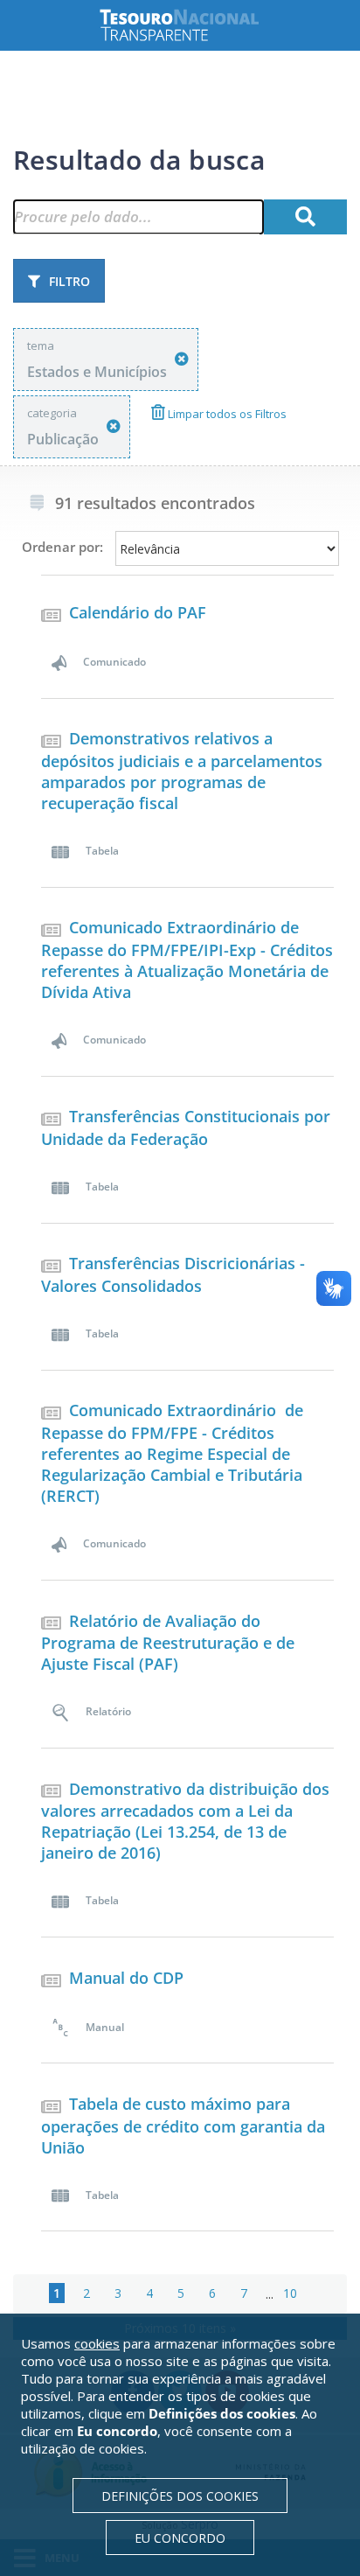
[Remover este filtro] (182, 359)
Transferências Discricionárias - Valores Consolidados (173, 1274)
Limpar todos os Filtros (226, 414)
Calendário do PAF (138, 612)
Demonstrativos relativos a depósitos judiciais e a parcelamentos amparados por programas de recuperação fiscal (182, 771)
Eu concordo (180, 2538)
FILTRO (69, 281)
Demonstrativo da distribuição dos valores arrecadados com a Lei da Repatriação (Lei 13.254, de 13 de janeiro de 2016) (185, 1821)
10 (290, 2293)
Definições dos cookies (180, 2496)
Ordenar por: (62, 547)
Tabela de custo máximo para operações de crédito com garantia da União (183, 2126)
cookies (97, 2343)
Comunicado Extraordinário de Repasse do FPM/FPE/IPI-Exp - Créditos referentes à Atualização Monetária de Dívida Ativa (187, 960)
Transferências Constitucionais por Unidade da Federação (186, 1127)
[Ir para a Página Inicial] (193, 25)
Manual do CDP (126, 1978)
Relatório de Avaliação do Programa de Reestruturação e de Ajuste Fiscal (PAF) (168, 1643)
